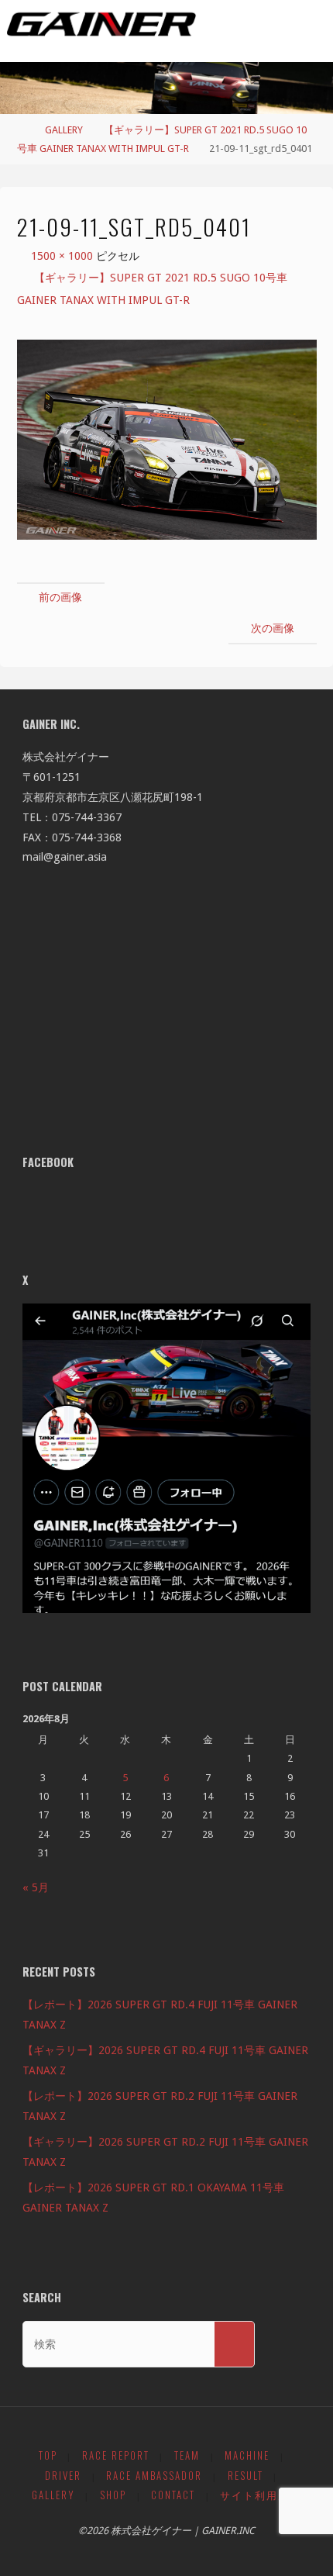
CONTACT (173, 2495)
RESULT (245, 2476)
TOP (48, 2455)
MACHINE (247, 2455)
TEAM (187, 2455)
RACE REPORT (116, 2455)
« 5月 (36, 1887)
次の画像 (273, 628)
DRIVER (63, 2476)
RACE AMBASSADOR (154, 2476)
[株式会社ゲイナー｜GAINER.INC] (102, 25)
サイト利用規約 (261, 2495)
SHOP (113, 2495)
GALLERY (64, 130)
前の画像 (60, 597)
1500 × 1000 (64, 256)
